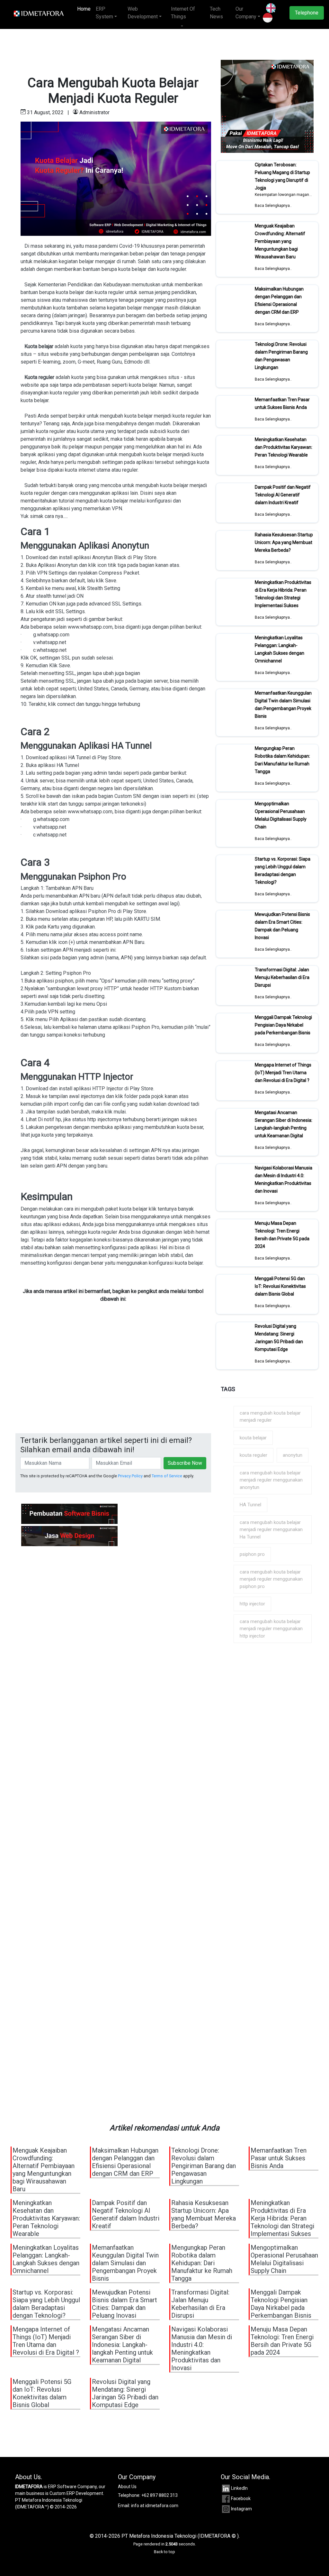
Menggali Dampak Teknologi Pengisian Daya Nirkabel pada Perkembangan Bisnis (283, 1025)
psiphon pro (252, 1554)
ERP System (104, 13)
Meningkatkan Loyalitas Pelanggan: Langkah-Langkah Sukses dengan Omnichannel (280, 649)
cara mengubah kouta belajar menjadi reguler (270, 1417)
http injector (252, 1604)
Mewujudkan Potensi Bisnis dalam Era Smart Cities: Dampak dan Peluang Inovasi (282, 926)
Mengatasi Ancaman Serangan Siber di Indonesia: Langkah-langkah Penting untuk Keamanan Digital (284, 1124)
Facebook (241, 2498)
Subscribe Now (185, 1463)
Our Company (246, 13)
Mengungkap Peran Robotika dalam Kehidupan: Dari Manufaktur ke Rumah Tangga (282, 760)
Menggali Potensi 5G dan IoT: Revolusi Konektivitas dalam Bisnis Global (280, 1286)
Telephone (307, 13)
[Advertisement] (113, 1385)
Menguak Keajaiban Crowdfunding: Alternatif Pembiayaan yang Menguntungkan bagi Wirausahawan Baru (280, 241)
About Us (127, 2487)
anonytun (293, 1455)
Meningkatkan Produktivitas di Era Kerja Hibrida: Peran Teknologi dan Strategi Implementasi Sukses (283, 594)
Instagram (241, 2509)
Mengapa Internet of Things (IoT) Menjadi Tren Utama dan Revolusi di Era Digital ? (283, 1073)
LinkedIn (239, 2488)
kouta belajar (253, 1438)
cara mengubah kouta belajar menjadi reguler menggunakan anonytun (271, 1480)
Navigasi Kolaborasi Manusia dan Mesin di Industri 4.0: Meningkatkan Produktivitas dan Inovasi (284, 1179)
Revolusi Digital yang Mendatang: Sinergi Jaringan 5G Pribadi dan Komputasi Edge (279, 1338)
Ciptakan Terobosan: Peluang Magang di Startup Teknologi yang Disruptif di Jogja (282, 176)
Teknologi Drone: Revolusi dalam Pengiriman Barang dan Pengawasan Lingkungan (281, 356)
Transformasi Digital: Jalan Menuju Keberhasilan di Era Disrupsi (282, 977)
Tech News (216, 13)
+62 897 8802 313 (160, 2495)
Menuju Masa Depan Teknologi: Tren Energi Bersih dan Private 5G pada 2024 (282, 1235)
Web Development (143, 13)
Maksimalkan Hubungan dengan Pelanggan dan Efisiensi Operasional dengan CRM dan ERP (279, 300)
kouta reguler (253, 1455)
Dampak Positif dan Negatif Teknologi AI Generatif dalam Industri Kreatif (283, 495)
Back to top (164, 2552)
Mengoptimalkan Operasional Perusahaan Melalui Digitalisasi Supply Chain (281, 815)
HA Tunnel (250, 1505)
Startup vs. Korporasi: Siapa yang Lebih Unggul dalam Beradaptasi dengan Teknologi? (283, 871)
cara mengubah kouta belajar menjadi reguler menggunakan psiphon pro (271, 1579)
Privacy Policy (130, 1476)
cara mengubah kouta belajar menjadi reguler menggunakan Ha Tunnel (271, 1530)
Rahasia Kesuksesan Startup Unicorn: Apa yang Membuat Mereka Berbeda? (284, 542)
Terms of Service (167, 1476)
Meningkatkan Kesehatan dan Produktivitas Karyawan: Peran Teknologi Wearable (284, 447)
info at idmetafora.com (155, 2506)
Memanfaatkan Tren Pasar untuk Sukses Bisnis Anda (282, 403)
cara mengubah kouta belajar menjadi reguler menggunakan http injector (271, 1629)
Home (85, 9)
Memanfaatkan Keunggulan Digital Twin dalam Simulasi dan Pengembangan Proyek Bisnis (283, 705)
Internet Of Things (183, 13)
